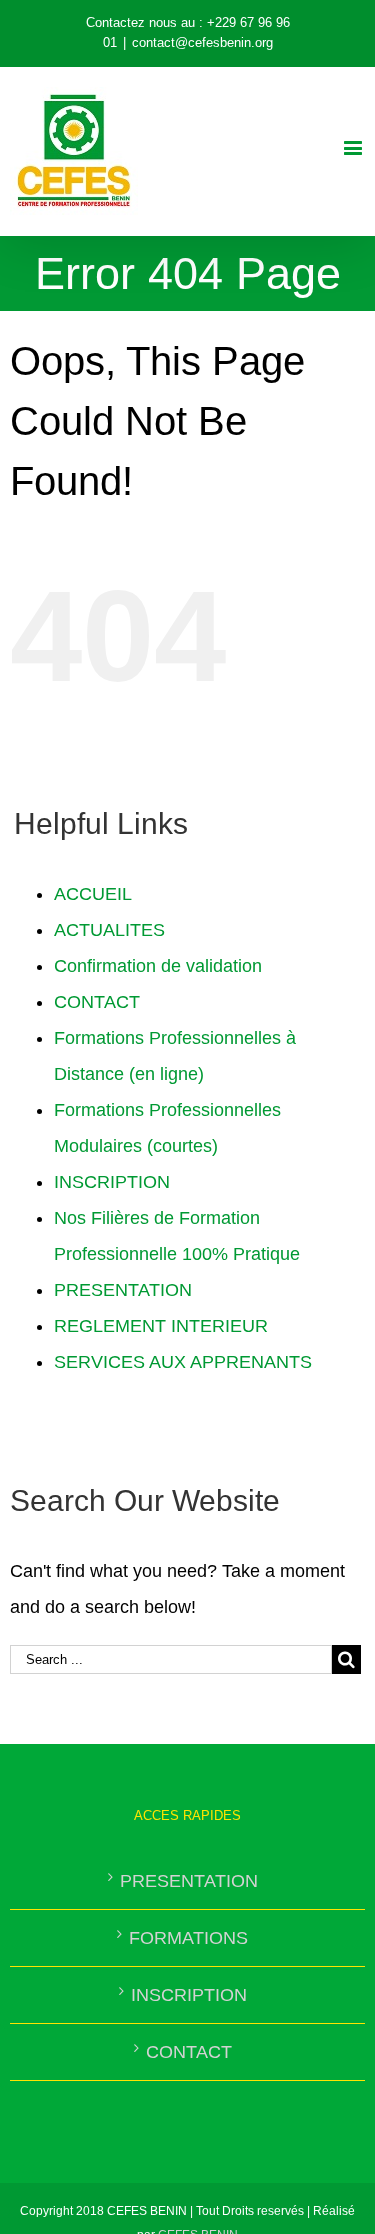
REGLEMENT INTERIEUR (161, 1326)
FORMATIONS (188, 1938)
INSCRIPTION (112, 1182)
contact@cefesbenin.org (202, 42)
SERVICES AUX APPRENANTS (183, 1362)
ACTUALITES (109, 930)
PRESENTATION (123, 1290)
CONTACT (97, 1002)
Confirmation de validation (158, 966)
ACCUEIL (93, 894)
